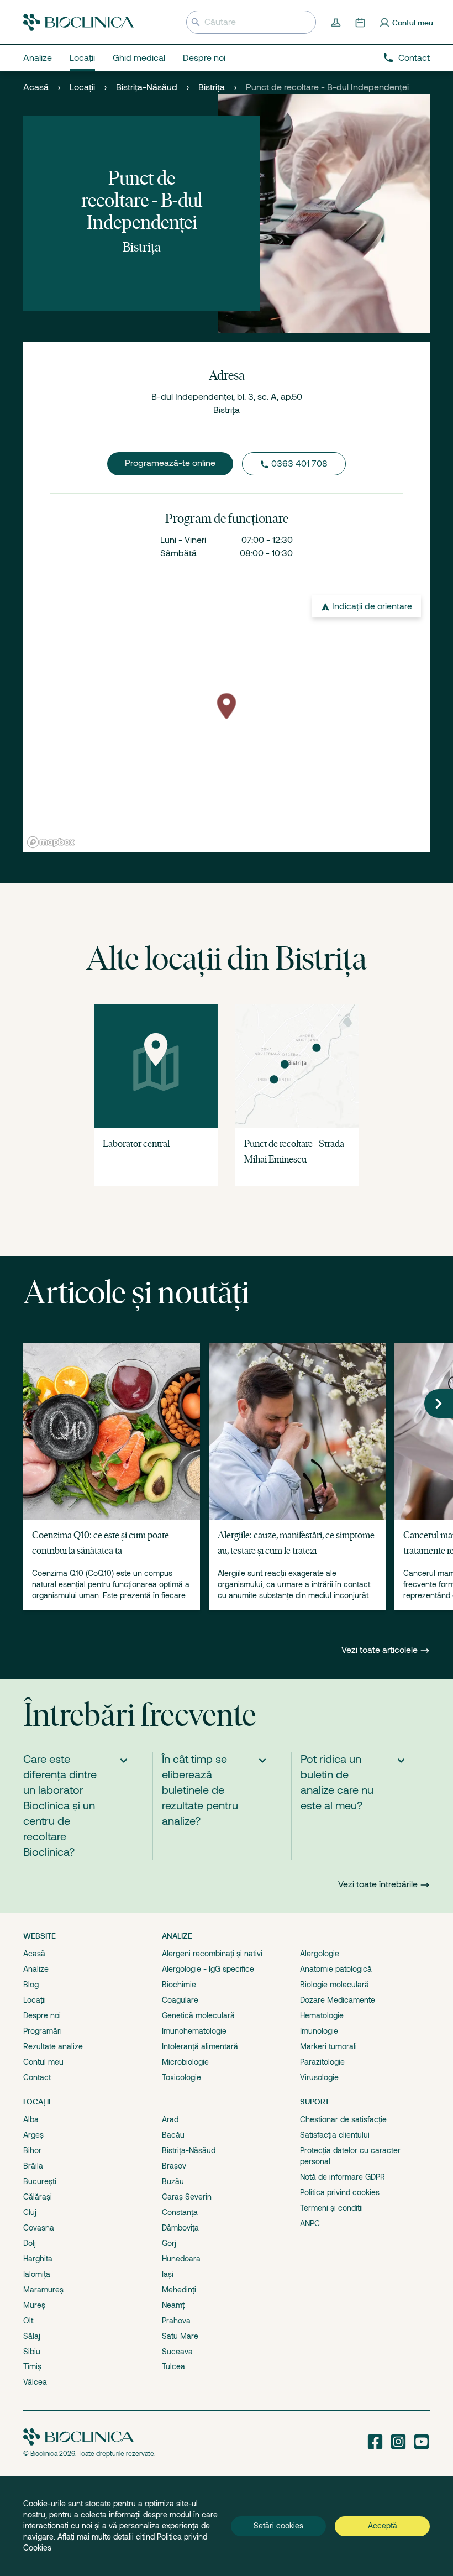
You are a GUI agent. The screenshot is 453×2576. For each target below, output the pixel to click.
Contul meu (43, 2062)
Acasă (36, 87)
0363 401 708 (299, 464)
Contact (414, 58)
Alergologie (320, 1954)
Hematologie (322, 2015)
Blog (31, 1985)
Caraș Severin (187, 2197)
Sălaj (32, 2336)
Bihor (32, 2150)
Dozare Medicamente (338, 2000)
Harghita (38, 2259)
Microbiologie (185, 2062)
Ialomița (37, 2274)
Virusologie (319, 2077)
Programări (43, 2031)
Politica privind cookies (340, 2192)
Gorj (169, 2243)
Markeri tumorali (328, 2046)
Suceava (177, 2352)
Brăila (33, 2166)
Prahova (176, 2321)
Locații (82, 87)
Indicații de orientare (372, 606)
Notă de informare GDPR (343, 2177)
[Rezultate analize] (337, 22)
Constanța (180, 2212)
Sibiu (32, 2352)
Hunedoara (181, 2259)
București (40, 2181)
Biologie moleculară (335, 1985)
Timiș (32, 2366)
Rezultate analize (53, 2046)
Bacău (173, 2135)
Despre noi (42, 2015)
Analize (36, 1969)
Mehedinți (179, 2290)
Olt (28, 2321)
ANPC (310, 2223)
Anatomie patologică (336, 1969)
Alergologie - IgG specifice (208, 1969)
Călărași (38, 2197)
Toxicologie (181, 2077)
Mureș (34, 2305)
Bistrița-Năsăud (147, 87)
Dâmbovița (180, 2228)
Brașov (174, 2166)
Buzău (173, 2181)
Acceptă (383, 2526)
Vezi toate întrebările (378, 1884)
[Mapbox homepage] (51, 842)
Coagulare (180, 2000)
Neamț (173, 2305)
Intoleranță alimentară (200, 2046)
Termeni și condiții (331, 2208)
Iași (168, 2274)
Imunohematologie (194, 2031)
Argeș (33, 2135)
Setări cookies (278, 2526)
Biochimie (179, 1985)
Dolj (30, 2243)
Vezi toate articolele (381, 1650)
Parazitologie (322, 2062)
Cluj (30, 2212)
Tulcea (173, 2366)
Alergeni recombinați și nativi (212, 1954)
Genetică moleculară (198, 2015)
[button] (439, 1404)
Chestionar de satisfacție (343, 2119)
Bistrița (212, 87)
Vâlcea (35, 2382)
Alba (31, 2119)
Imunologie (319, 2031)
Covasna (39, 2228)
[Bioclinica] (78, 22)
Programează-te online (170, 463)
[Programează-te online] (361, 22)
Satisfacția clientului (335, 2135)
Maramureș (43, 2290)
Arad (170, 2119)
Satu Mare (180, 2336)
